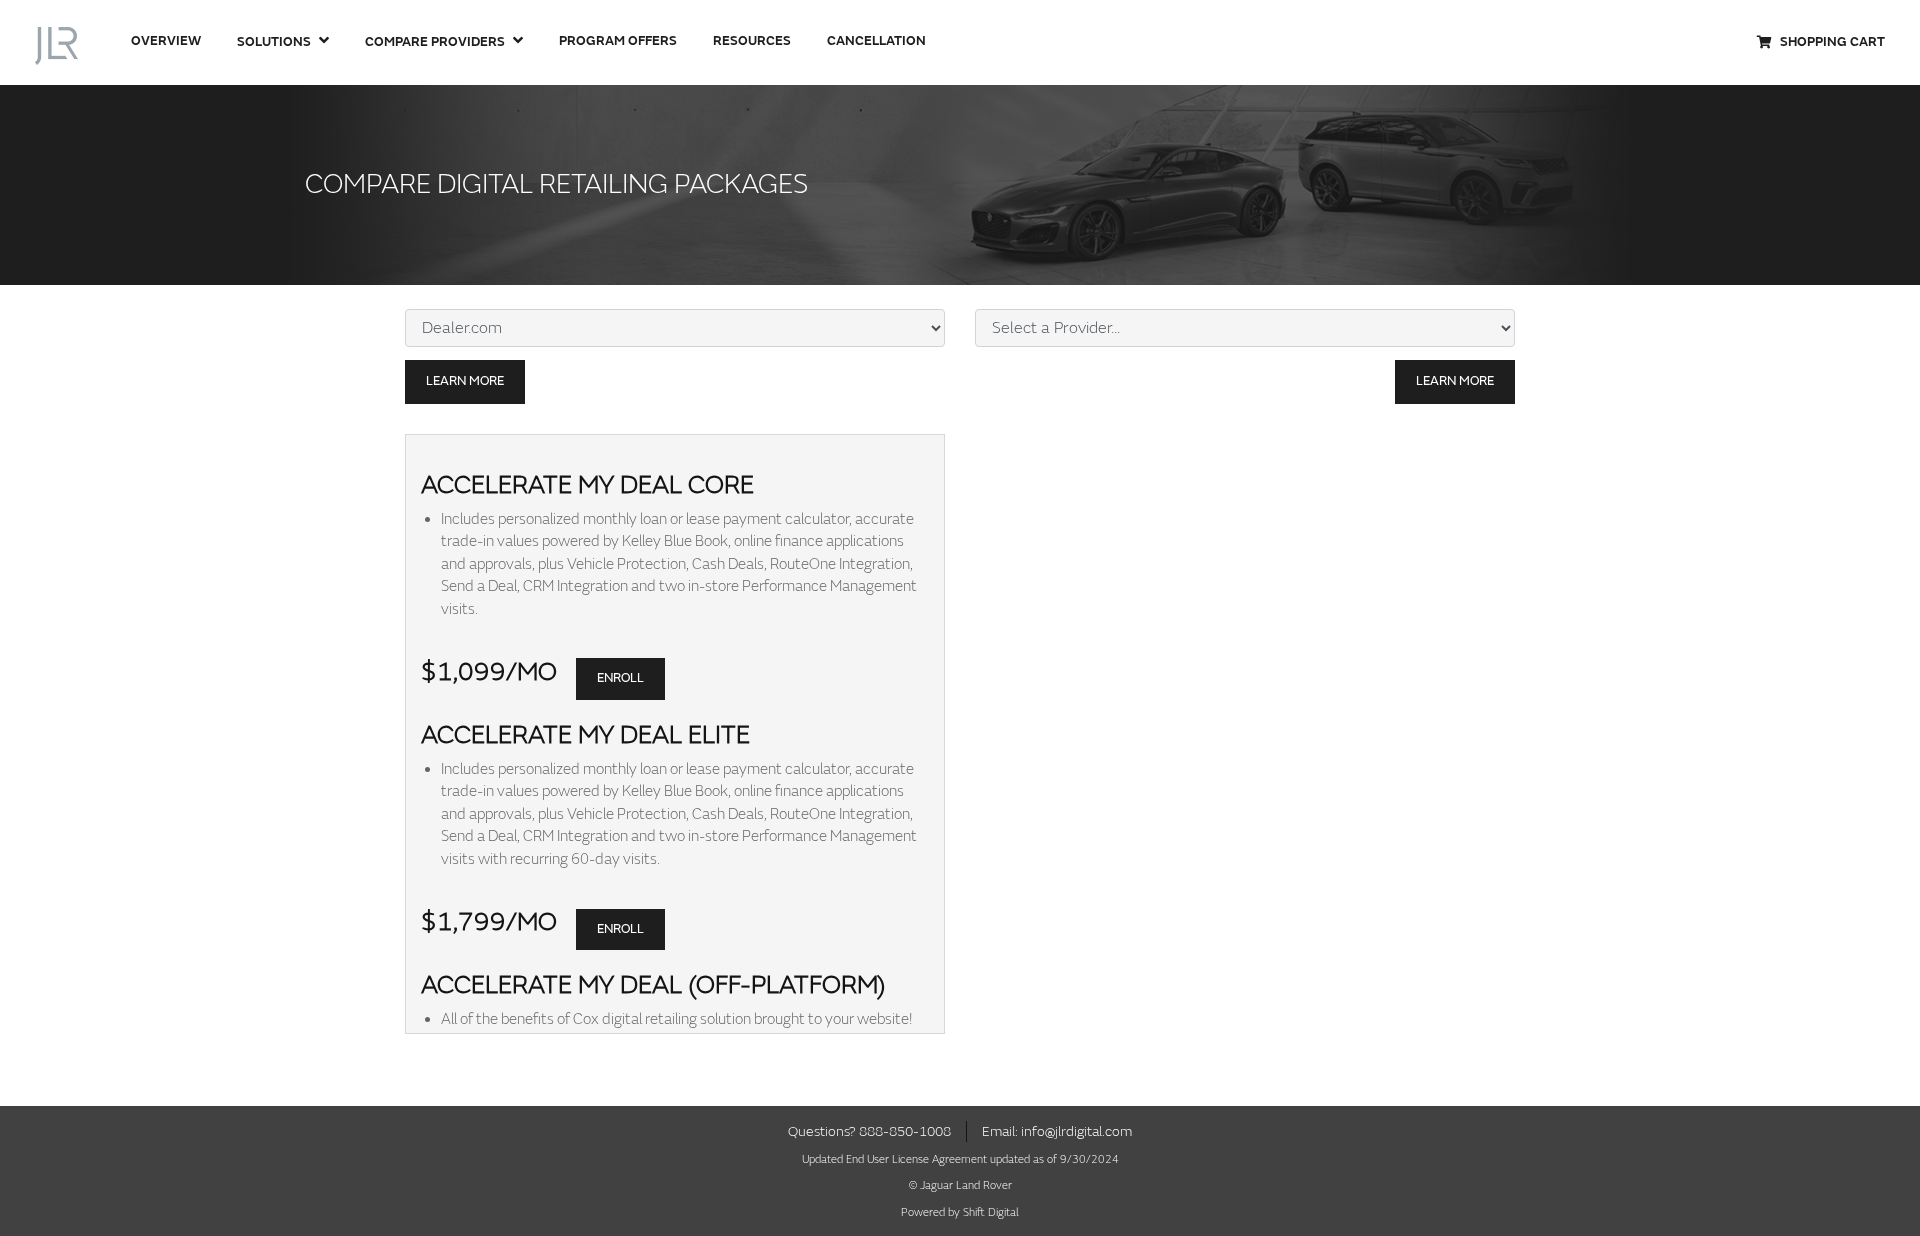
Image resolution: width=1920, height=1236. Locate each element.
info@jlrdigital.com (1076, 1131)
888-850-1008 (905, 1131)
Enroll (620, 678)
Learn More (465, 381)
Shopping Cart (1832, 42)
